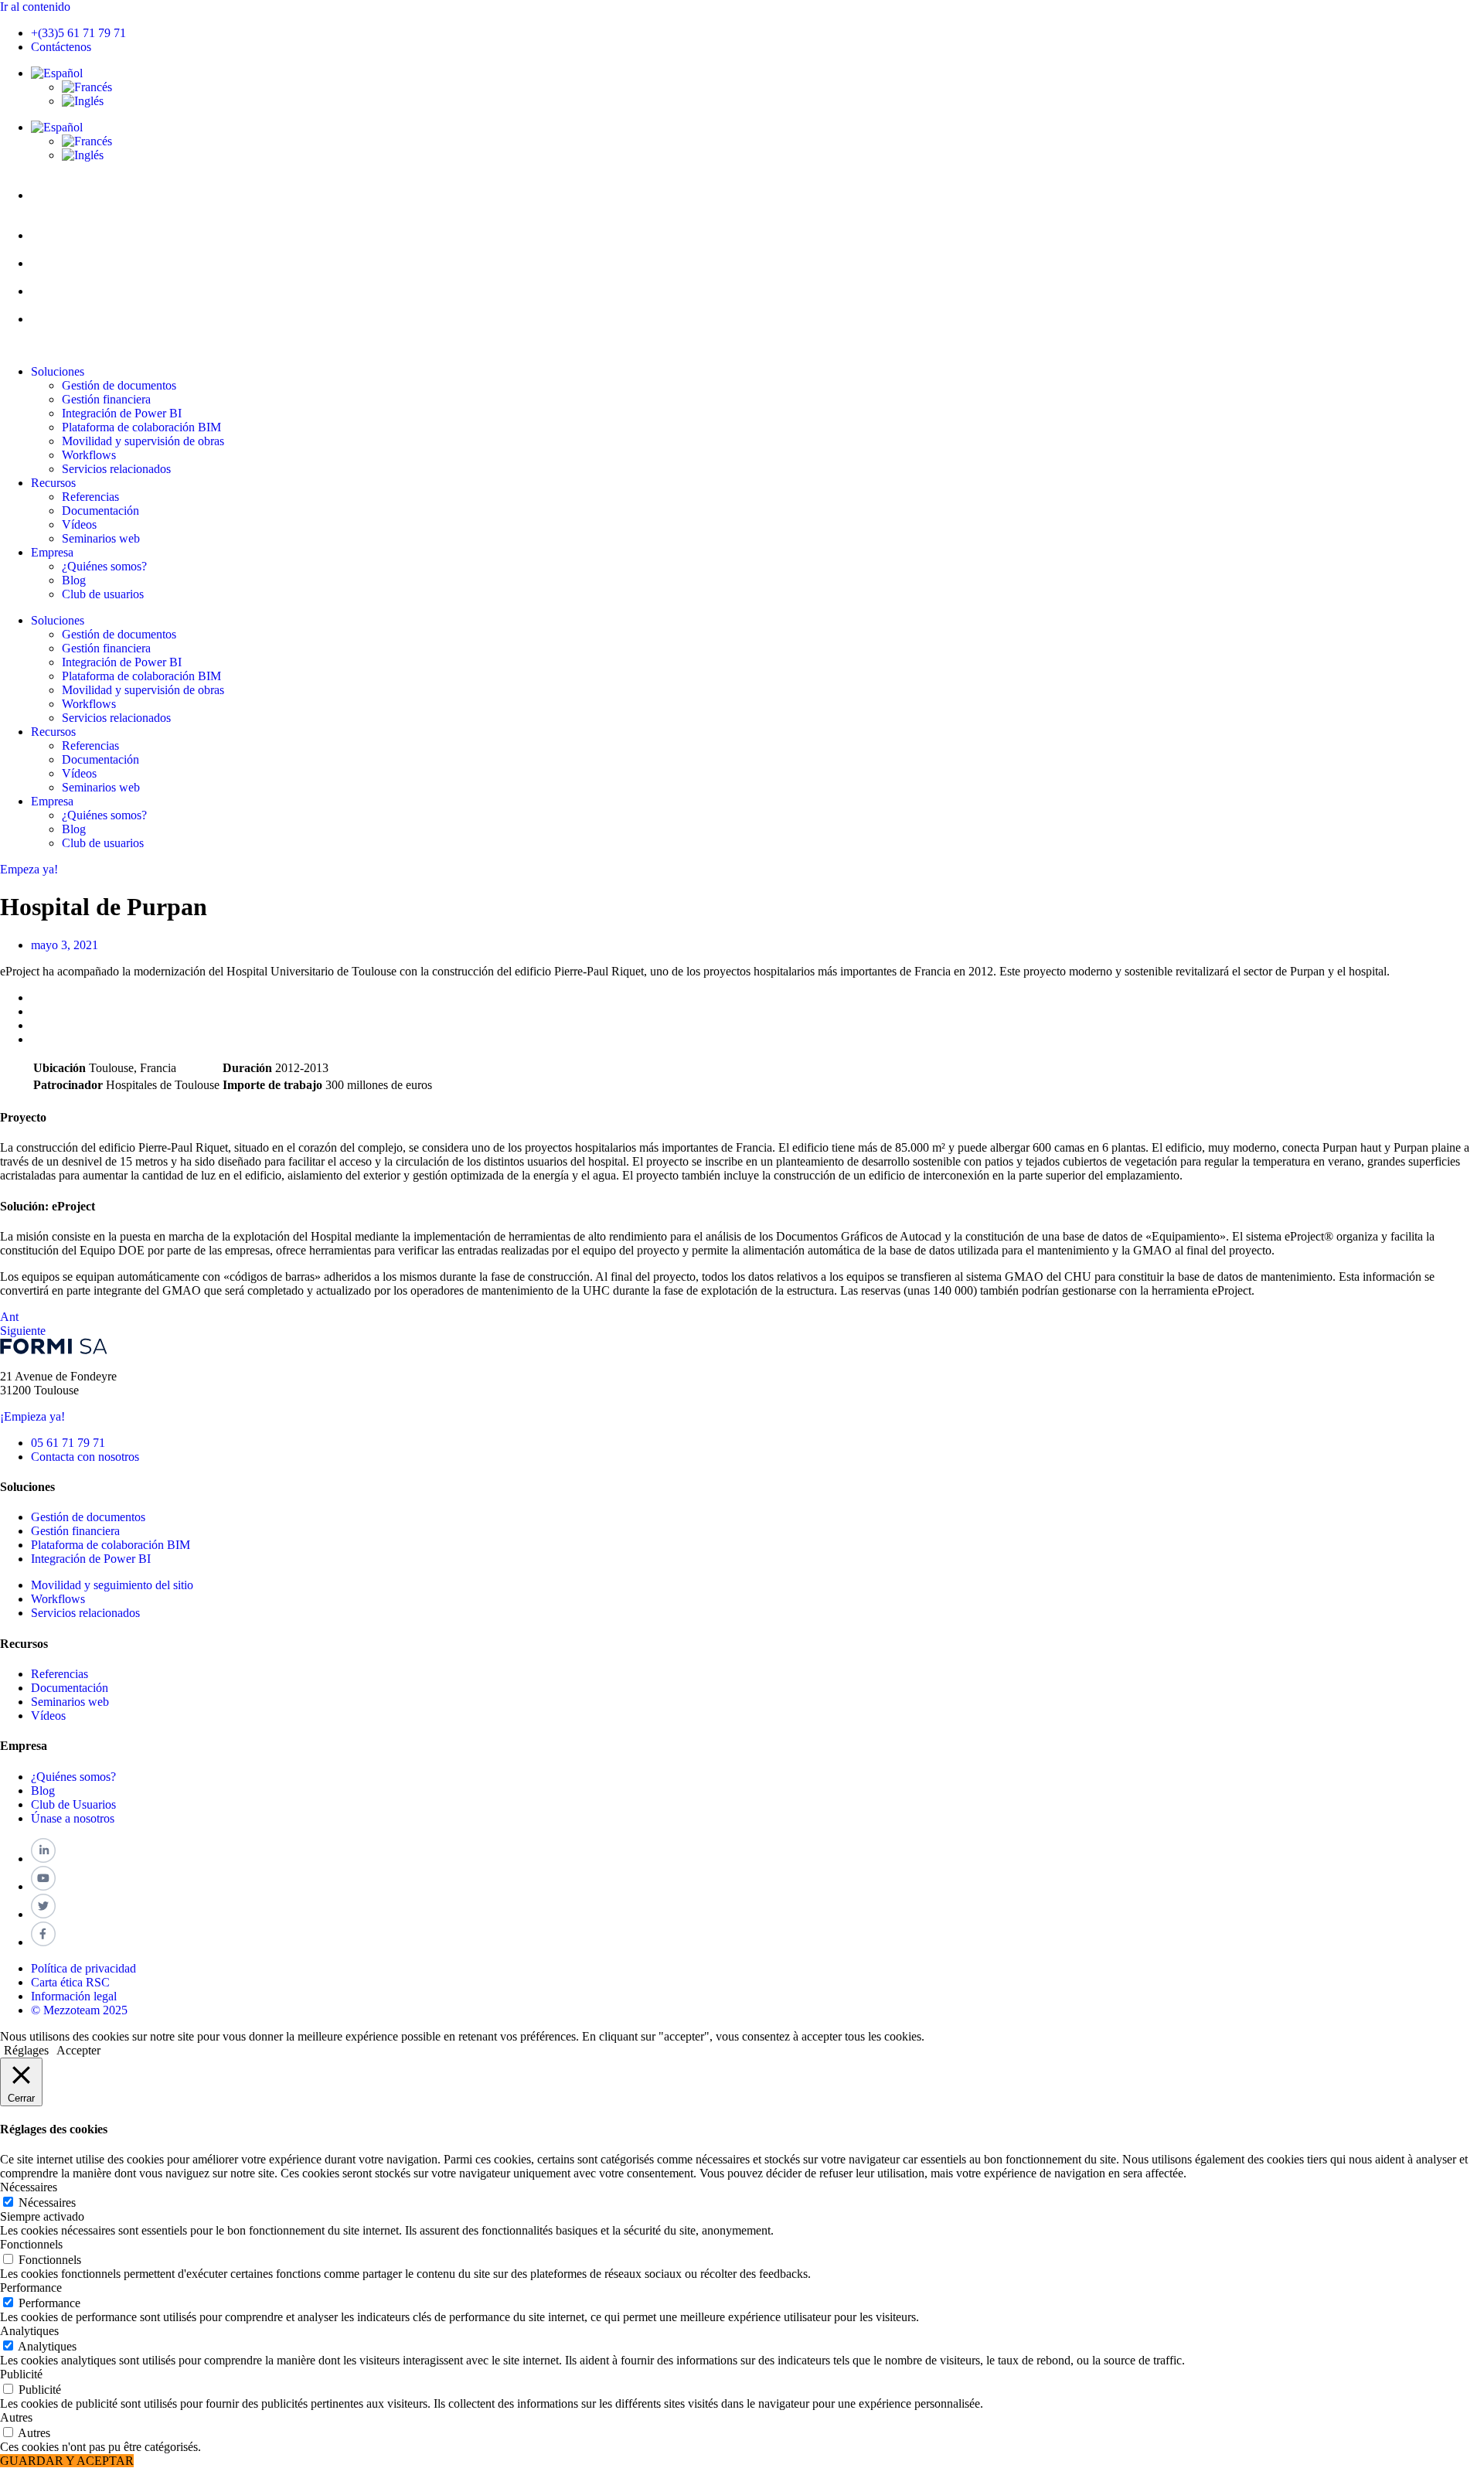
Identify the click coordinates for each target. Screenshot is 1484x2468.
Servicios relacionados (116, 469)
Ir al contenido (35, 7)
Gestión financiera (106, 399)
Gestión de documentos (119, 385)
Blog (74, 580)
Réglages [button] (26, 2050)
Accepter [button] (78, 2050)
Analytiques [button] (29, 2331)
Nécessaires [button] (29, 2187)
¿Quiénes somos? (104, 566)
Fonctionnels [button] (31, 2244)
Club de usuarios (103, 594)
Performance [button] (31, 2288)
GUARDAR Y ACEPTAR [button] (67, 2461)
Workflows (89, 455)
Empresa (52, 552)
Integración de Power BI (122, 413)
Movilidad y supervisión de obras (143, 441)
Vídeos (79, 524)
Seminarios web (101, 538)
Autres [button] (16, 2417)
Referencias (90, 497)
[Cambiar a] (57, 73)
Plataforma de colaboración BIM (141, 427)
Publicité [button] (21, 2374)
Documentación (100, 511)
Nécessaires (47, 2202)
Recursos (53, 483)
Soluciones (58, 371)
